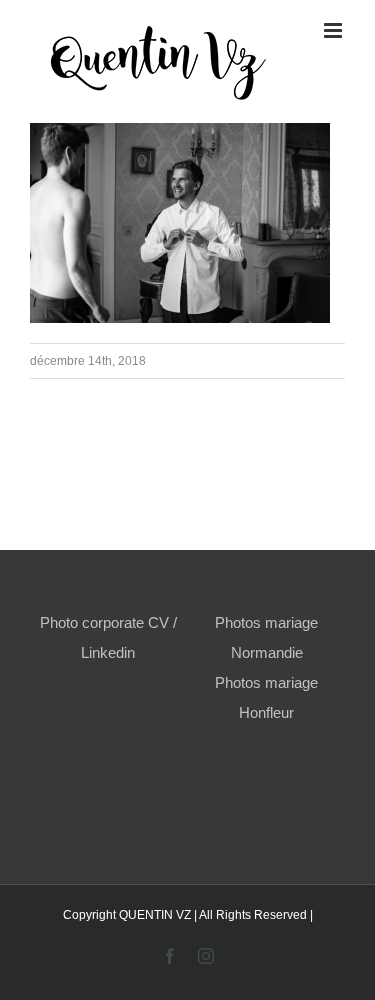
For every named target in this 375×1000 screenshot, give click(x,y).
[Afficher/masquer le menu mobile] (334, 30)
